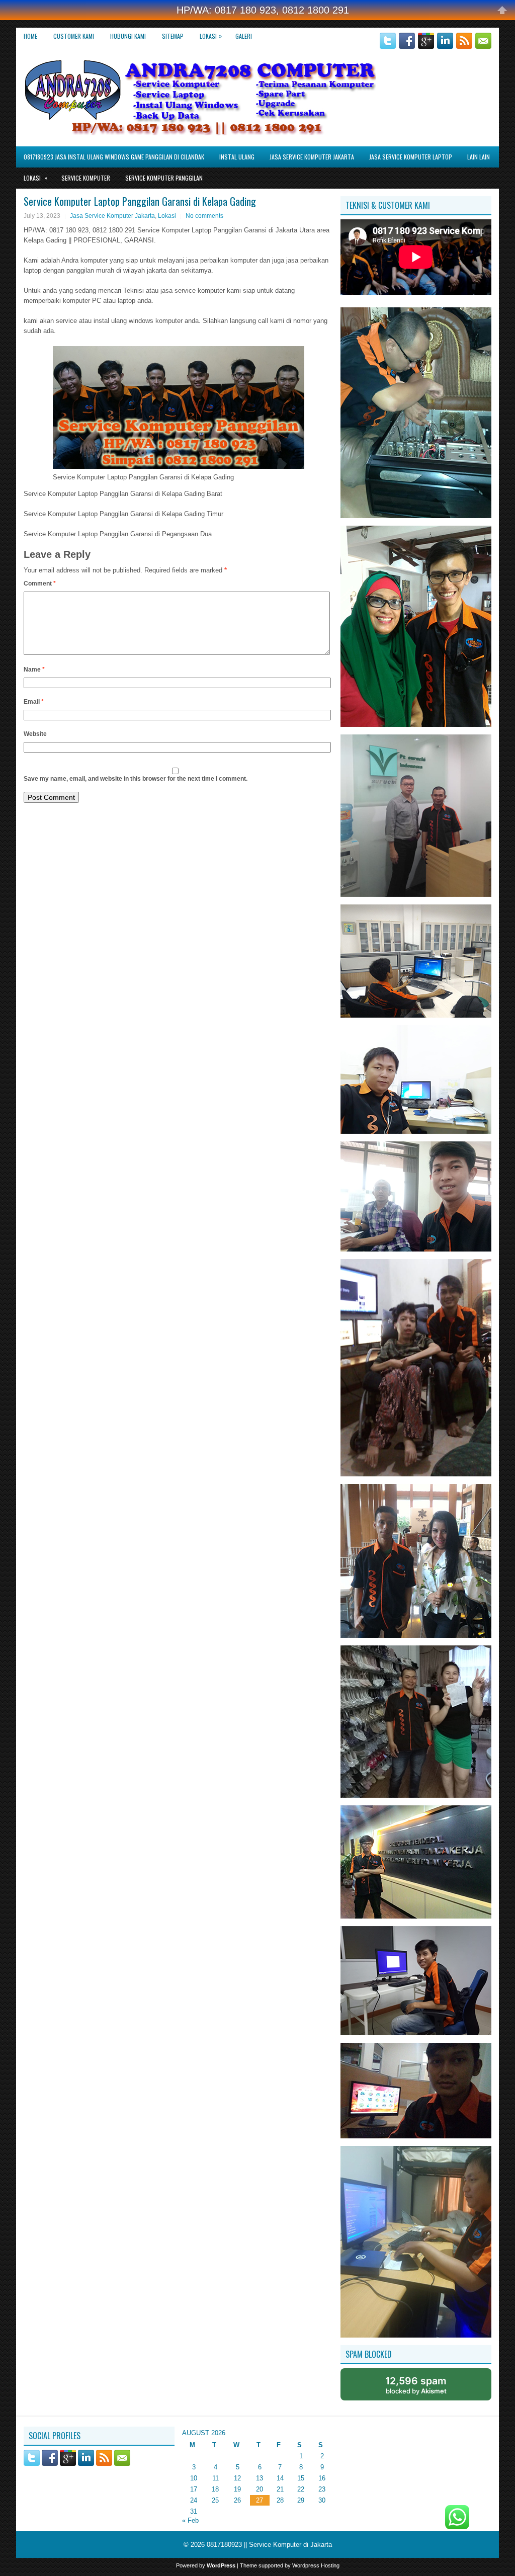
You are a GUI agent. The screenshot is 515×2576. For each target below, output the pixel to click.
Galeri (244, 36)
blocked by (416, 2385)
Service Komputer (86, 178)
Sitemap (173, 36)
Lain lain (479, 157)
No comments (204, 216)
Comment (40, 584)
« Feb (190, 2520)
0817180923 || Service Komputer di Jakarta (269, 2545)
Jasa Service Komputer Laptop (411, 157)
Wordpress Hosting (316, 2565)
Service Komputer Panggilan (164, 178)
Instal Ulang (237, 157)
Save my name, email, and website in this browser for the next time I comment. (136, 779)
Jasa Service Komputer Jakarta (312, 157)
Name (34, 670)
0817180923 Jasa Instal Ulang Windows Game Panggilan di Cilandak (114, 157)
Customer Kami (74, 36)
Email (34, 702)
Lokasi (211, 36)
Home (30, 36)
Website (35, 734)
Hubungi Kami (128, 36)
